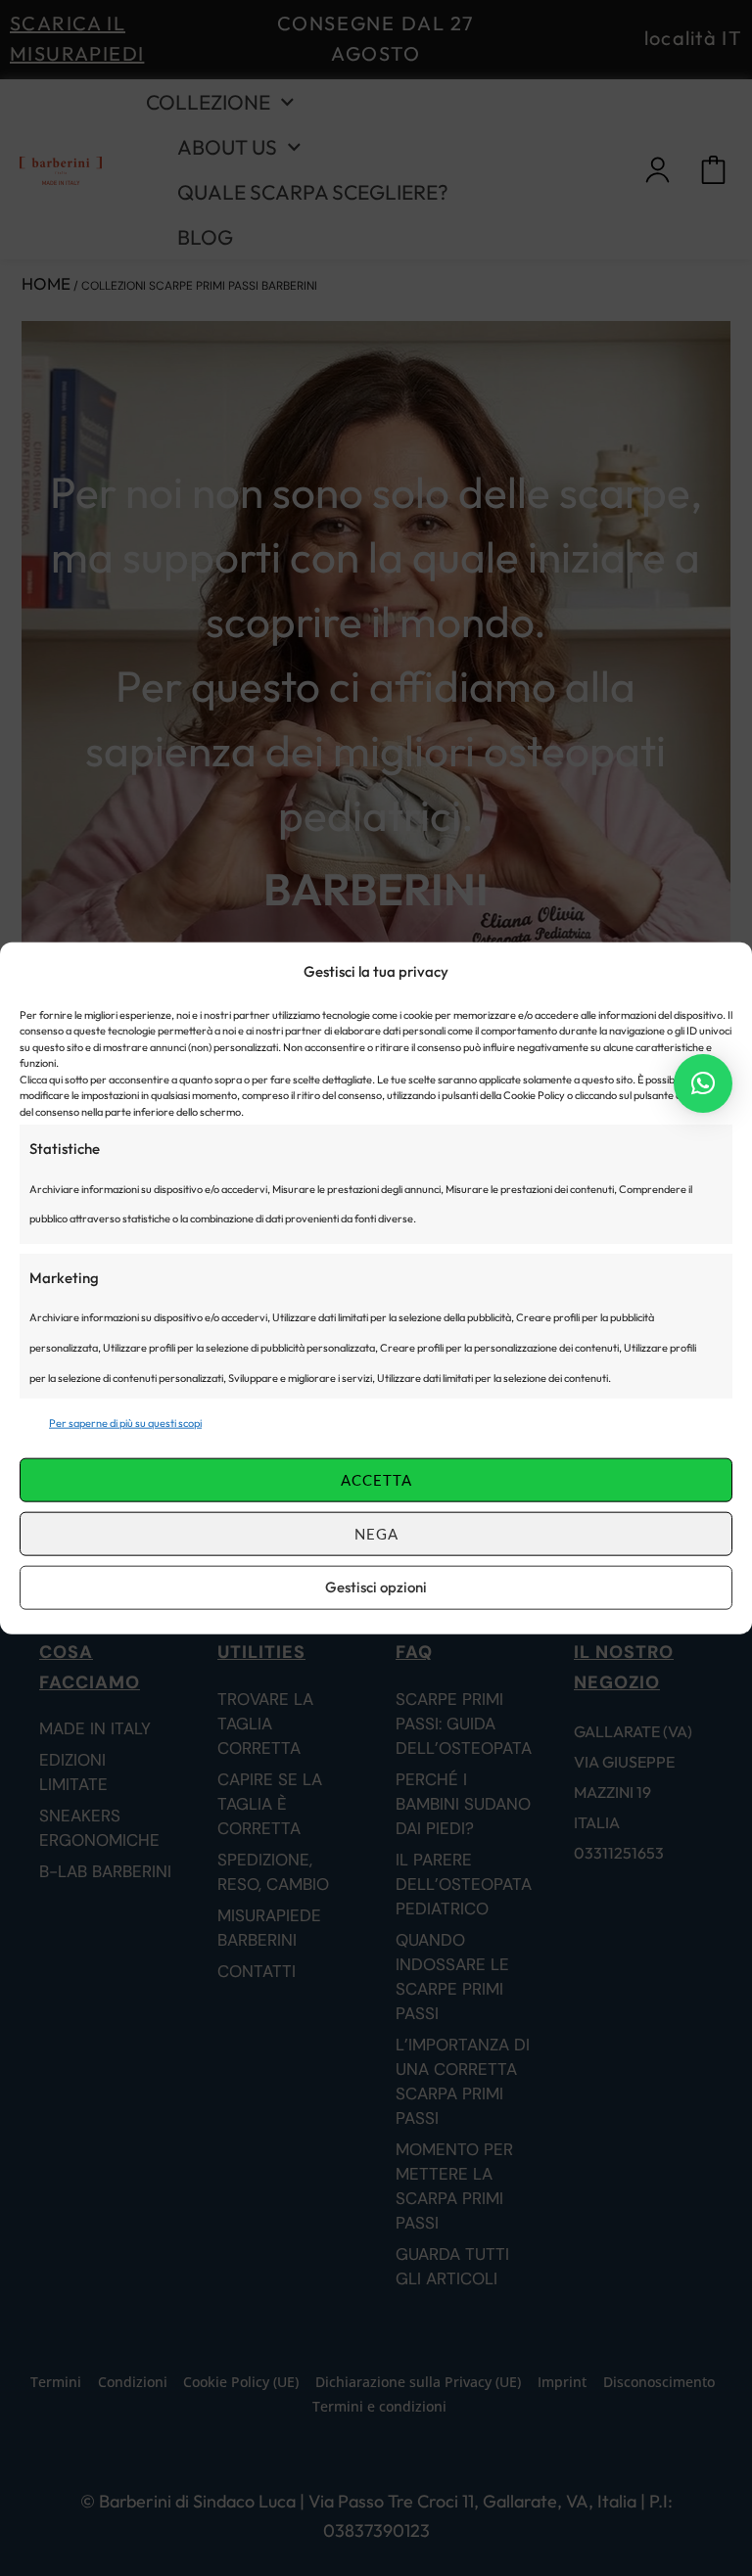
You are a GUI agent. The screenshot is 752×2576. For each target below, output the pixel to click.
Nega (376, 1534)
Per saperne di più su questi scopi (125, 1423)
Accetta (376, 1480)
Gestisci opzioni (376, 1587)
